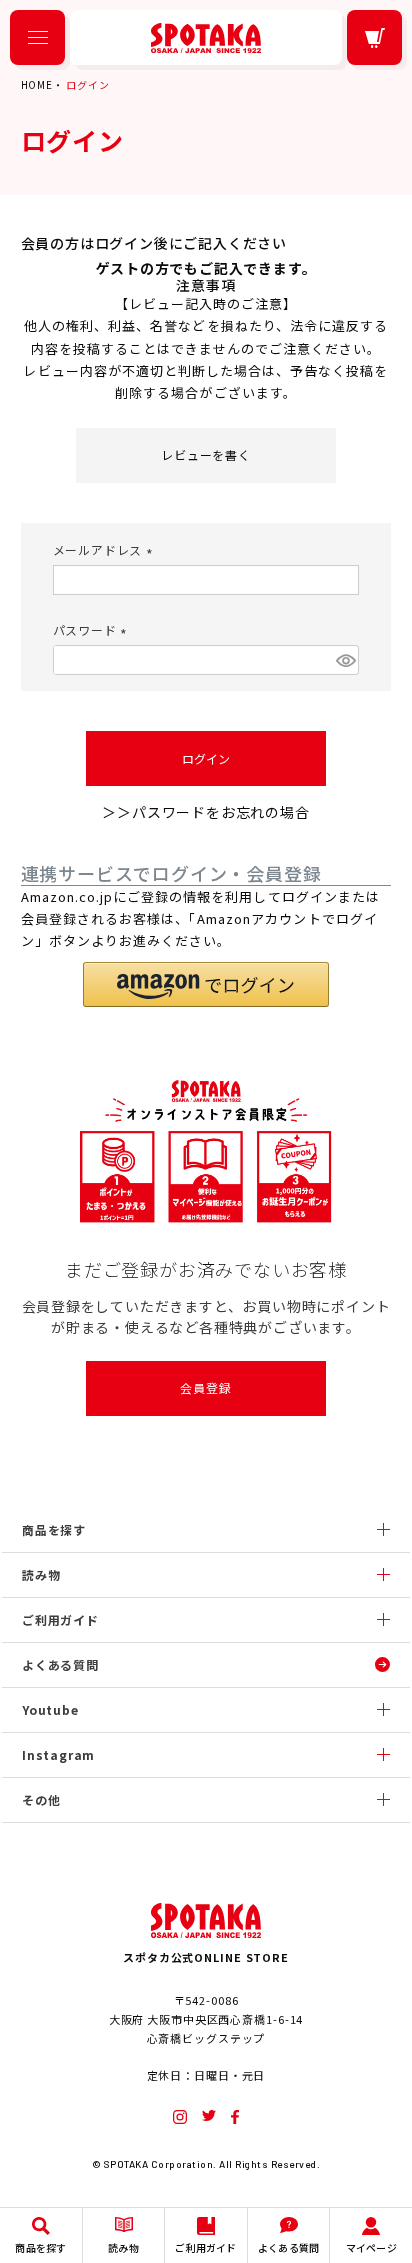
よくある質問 (60, 1664)
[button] (206, 984)
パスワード (93, 629)
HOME (37, 84)
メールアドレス (105, 549)
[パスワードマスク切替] (344, 660)
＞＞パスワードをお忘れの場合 (205, 812)
